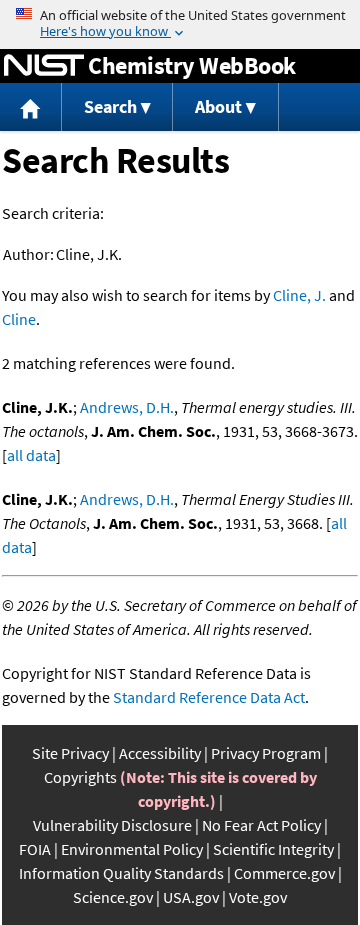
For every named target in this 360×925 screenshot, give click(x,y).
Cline (19, 319)
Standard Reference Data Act (209, 697)
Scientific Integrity (273, 849)
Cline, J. (299, 295)
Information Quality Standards (121, 873)
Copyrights (80, 777)
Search (110, 106)
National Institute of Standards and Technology (44, 66)
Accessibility (160, 753)
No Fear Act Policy (261, 825)
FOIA (35, 849)
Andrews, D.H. (127, 407)
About (218, 106)
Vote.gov (258, 897)
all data (31, 455)
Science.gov (113, 897)
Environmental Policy (132, 849)
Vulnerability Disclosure (112, 825)
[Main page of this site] (31, 107)
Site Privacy (70, 753)
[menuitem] (31, 107)
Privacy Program (266, 753)
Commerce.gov (284, 873)
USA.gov (191, 897)
